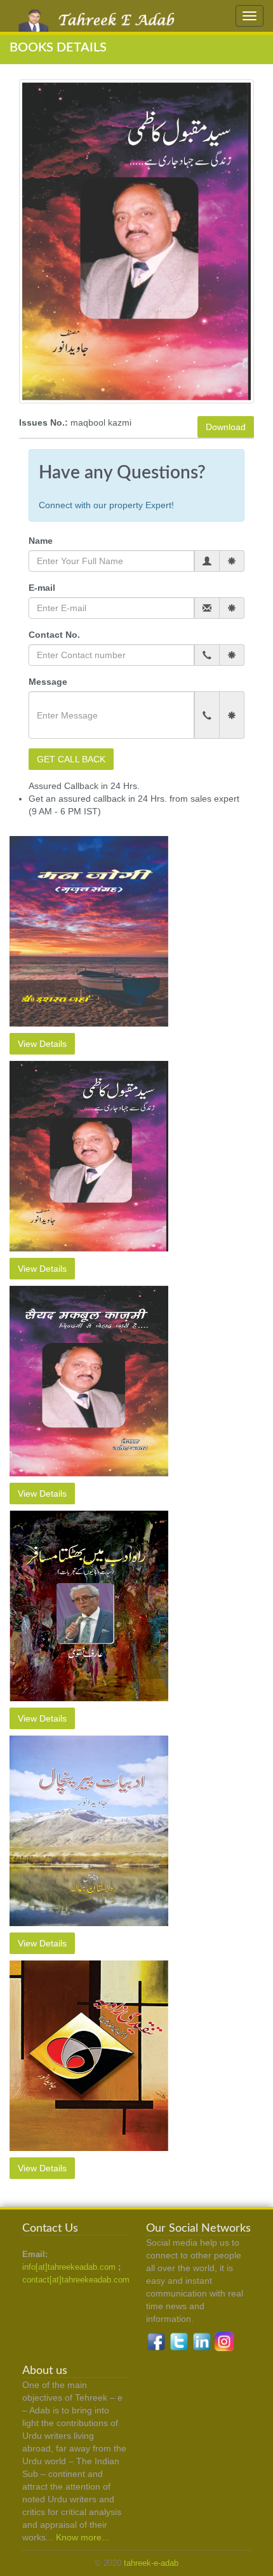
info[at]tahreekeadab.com (69, 2267)
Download (226, 427)
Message (48, 682)
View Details (42, 1044)
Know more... (83, 2537)
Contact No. (54, 635)
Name (41, 541)
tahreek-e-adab (151, 2563)
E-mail (42, 588)
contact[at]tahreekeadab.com (76, 2280)
